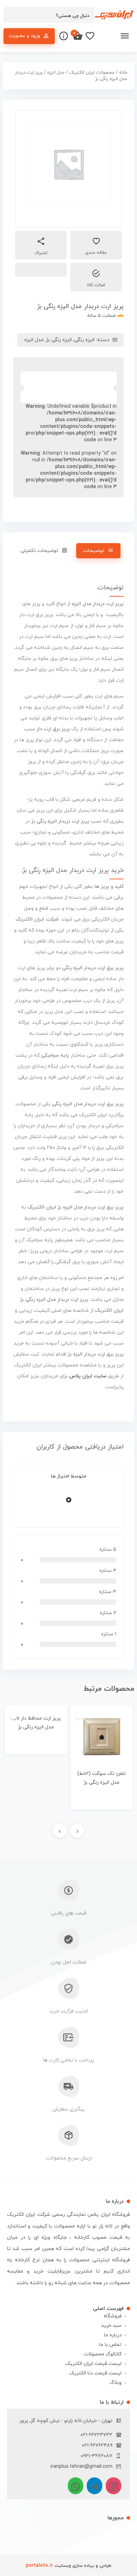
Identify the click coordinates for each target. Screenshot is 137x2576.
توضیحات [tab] (94, 551)
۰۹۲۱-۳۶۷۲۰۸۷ (97, 2456)
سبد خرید (111, 2326)
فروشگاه (113, 2316)
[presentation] (77, 1831)
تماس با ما (110, 2345)
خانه (123, 73)
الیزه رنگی (84, 340)
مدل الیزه (56, 73)
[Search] (12, 16)
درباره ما (113, 2335)
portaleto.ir (39, 2566)
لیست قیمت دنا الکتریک (95, 2373)
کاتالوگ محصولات (103, 2354)
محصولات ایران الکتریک (92, 73)
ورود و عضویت (24, 36)
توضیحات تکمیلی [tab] (39, 551)
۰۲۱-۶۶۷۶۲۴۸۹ (97, 2445)
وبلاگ (116, 2383)
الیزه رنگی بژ (59, 340)
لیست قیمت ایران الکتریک (93, 2364)
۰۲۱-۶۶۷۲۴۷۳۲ (96, 2435)
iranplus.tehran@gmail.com (81, 2467)
